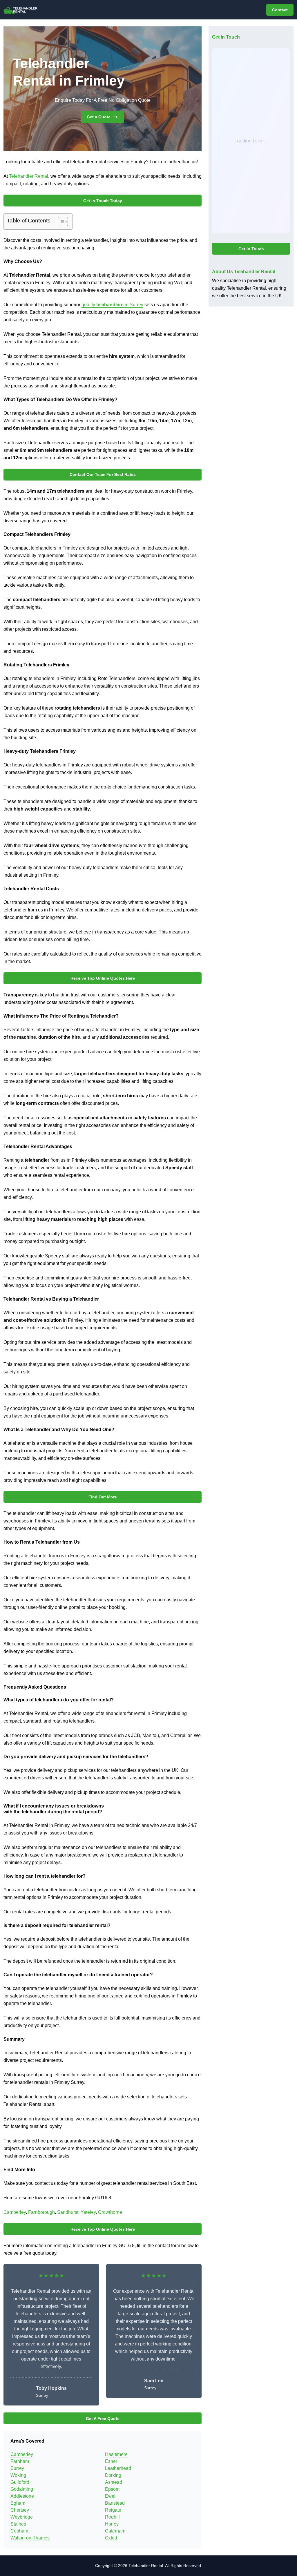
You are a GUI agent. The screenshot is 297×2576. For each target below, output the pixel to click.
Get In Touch (251, 249)
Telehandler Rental (29, 176)
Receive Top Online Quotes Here (103, 978)
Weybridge (22, 2517)
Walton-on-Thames (30, 2538)
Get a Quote (99, 117)
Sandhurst (68, 2212)
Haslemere (116, 2454)
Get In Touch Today (103, 201)
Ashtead (114, 2482)
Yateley (88, 2212)
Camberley (15, 2212)
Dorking (113, 2475)
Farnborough (41, 2212)
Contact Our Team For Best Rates (103, 474)
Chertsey (20, 2510)
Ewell (111, 2496)
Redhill (112, 2517)
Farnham (20, 2461)
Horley (112, 2524)
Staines (18, 2524)
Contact (280, 10)
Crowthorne (110, 2212)
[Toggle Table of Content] (60, 222)
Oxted (111, 2538)
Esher (111, 2461)
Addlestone (22, 2496)
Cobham (19, 2531)
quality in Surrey (112, 305)
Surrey (17, 2468)
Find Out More (103, 1497)
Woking (18, 2475)
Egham (18, 2503)
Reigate (113, 2510)
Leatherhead (118, 2468)
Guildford (20, 2482)
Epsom (112, 2489)
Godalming (22, 2489)
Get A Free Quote (103, 2419)
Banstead (115, 2503)
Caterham (115, 2531)
